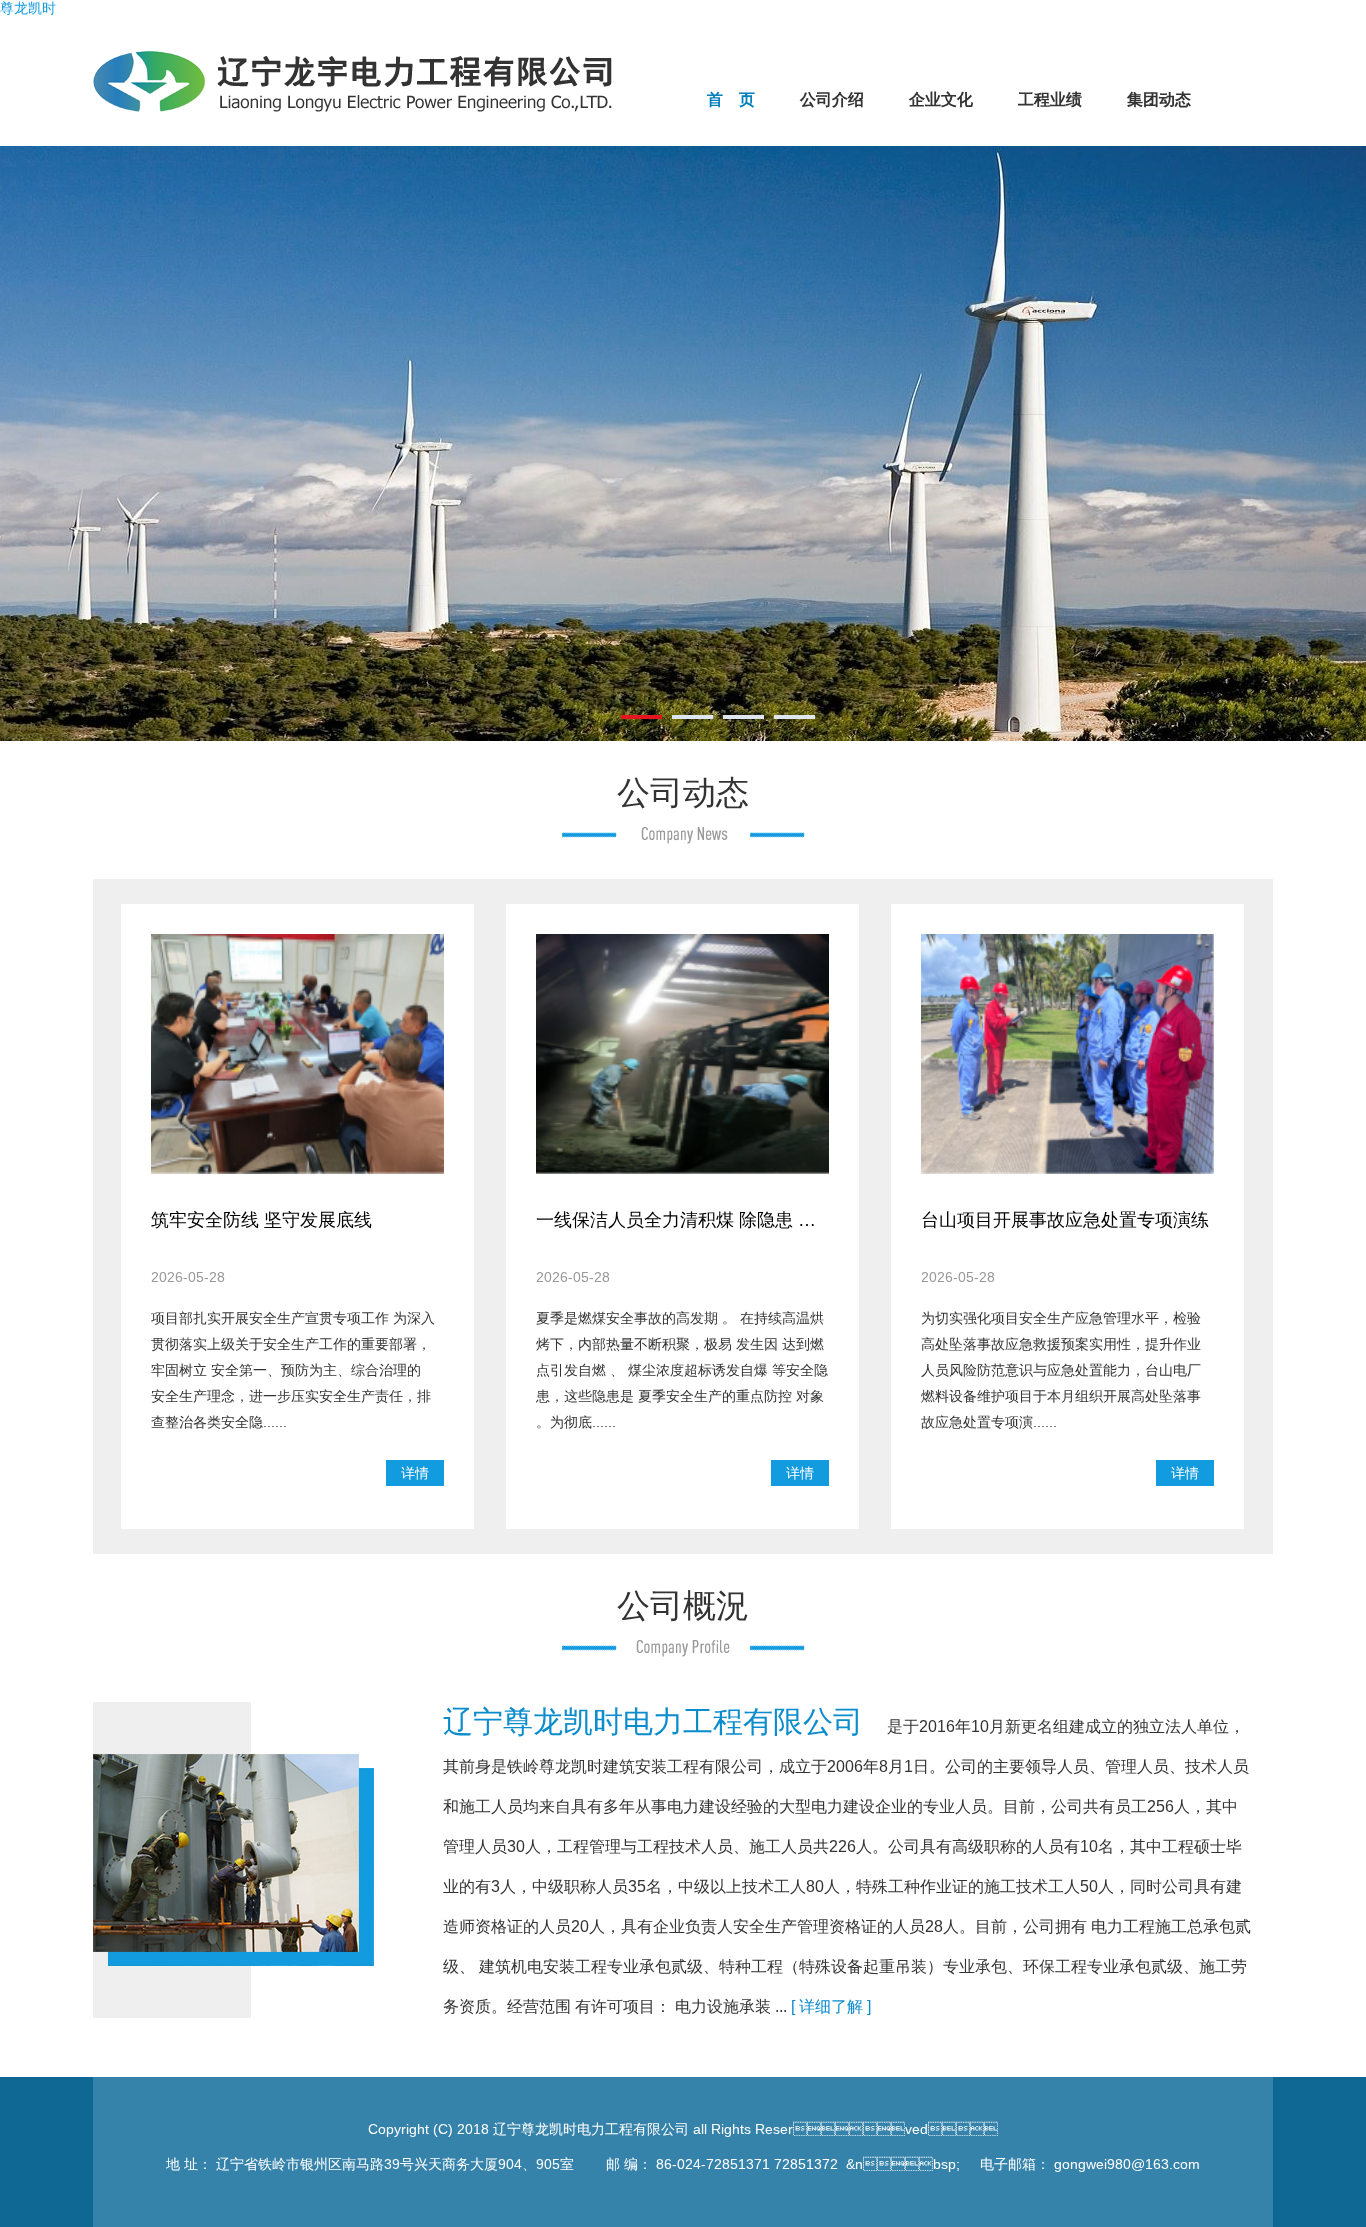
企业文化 (941, 99)
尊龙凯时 (28, 8)
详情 (415, 1473)
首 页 (731, 99)
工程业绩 (1050, 99)
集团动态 (1159, 99)
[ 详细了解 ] (831, 2006)
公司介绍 (832, 99)
